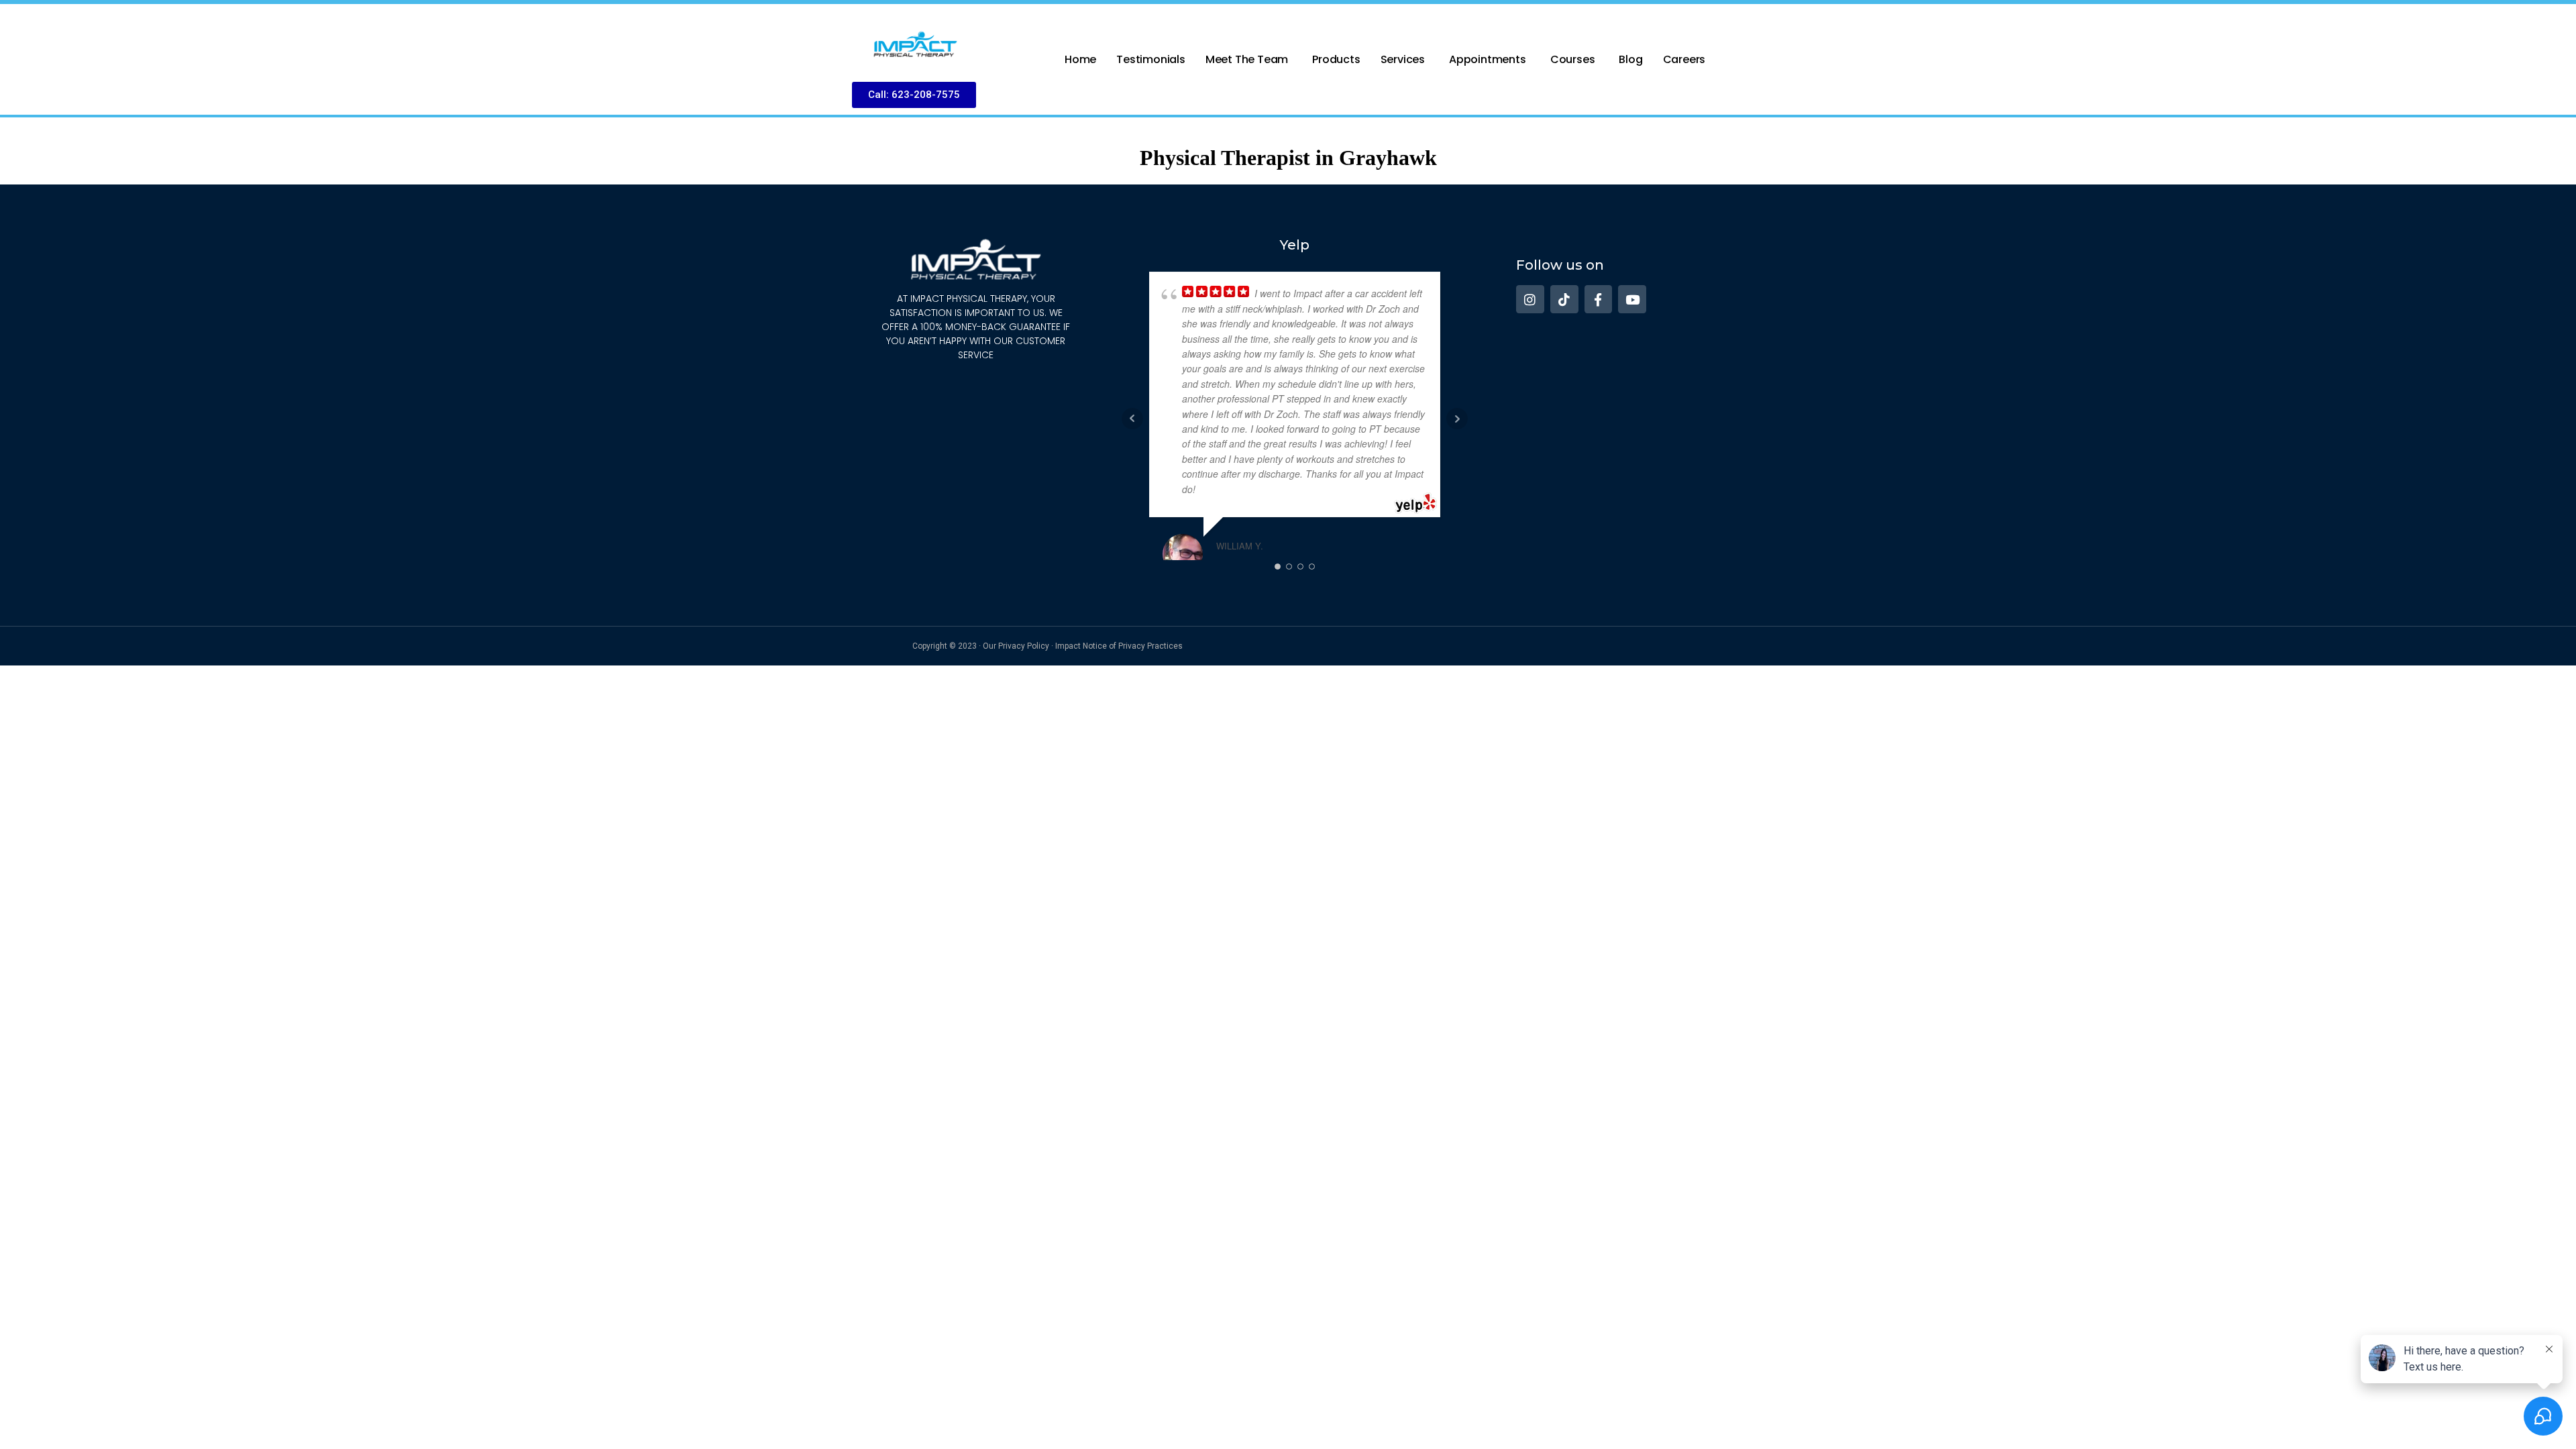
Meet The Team (1247, 59)
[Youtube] (1632, 299)
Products (1336, 59)
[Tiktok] (1564, 299)
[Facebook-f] (1599, 299)
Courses (1573, 59)
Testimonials (1151, 59)
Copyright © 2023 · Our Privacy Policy (981, 646)
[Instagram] (1530, 299)
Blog (1630, 59)
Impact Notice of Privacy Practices (1119, 646)
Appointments (1488, 59)
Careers (1684, 59)
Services (1403, 59)
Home (1080, 59)
